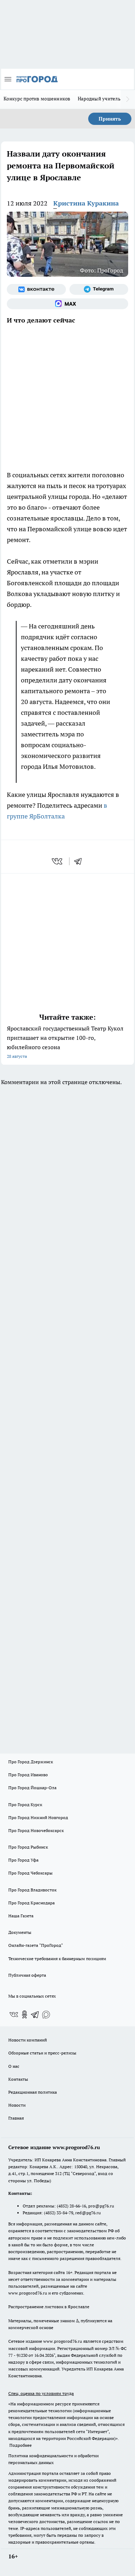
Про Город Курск (25, 1804)
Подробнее (21, 2445)
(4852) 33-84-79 (58, 2213)
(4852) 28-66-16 (71, 2206)
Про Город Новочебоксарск (36, 1830)
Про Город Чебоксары (30, 1873)
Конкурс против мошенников (37, 99)
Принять (110, 119)
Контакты (18, 2079)
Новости (17, 2105)
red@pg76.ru (88, 2213)
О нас (14, 2066)
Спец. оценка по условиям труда (41, 2393)
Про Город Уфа (23, 1860)
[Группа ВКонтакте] (36, 289)
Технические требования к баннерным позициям (57, 1959)
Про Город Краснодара (31, 1903)
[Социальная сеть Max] (67, 304)
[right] (128, 99)
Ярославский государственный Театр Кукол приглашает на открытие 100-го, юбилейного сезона (65, 1042)
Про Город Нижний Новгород (38, 1817)
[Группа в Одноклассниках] (24, 2015)
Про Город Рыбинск (28, 1847)
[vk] (58, 861)
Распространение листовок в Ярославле (49, 2307)
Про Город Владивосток (32, 1890)
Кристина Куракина (86, 203)
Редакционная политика (33, 2092)
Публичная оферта (27, 1975)
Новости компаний (28, 2040)
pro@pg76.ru (101, 2206)
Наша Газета (21, 1916)
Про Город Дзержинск (31, 1762)
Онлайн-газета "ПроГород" (36, 1945)
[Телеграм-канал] (99, 289)
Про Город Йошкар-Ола (32, 1788)
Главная (16, 2118)
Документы (20, 1932)
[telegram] (80, 861)
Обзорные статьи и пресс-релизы (42, 2053)
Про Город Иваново (28, 1775)
